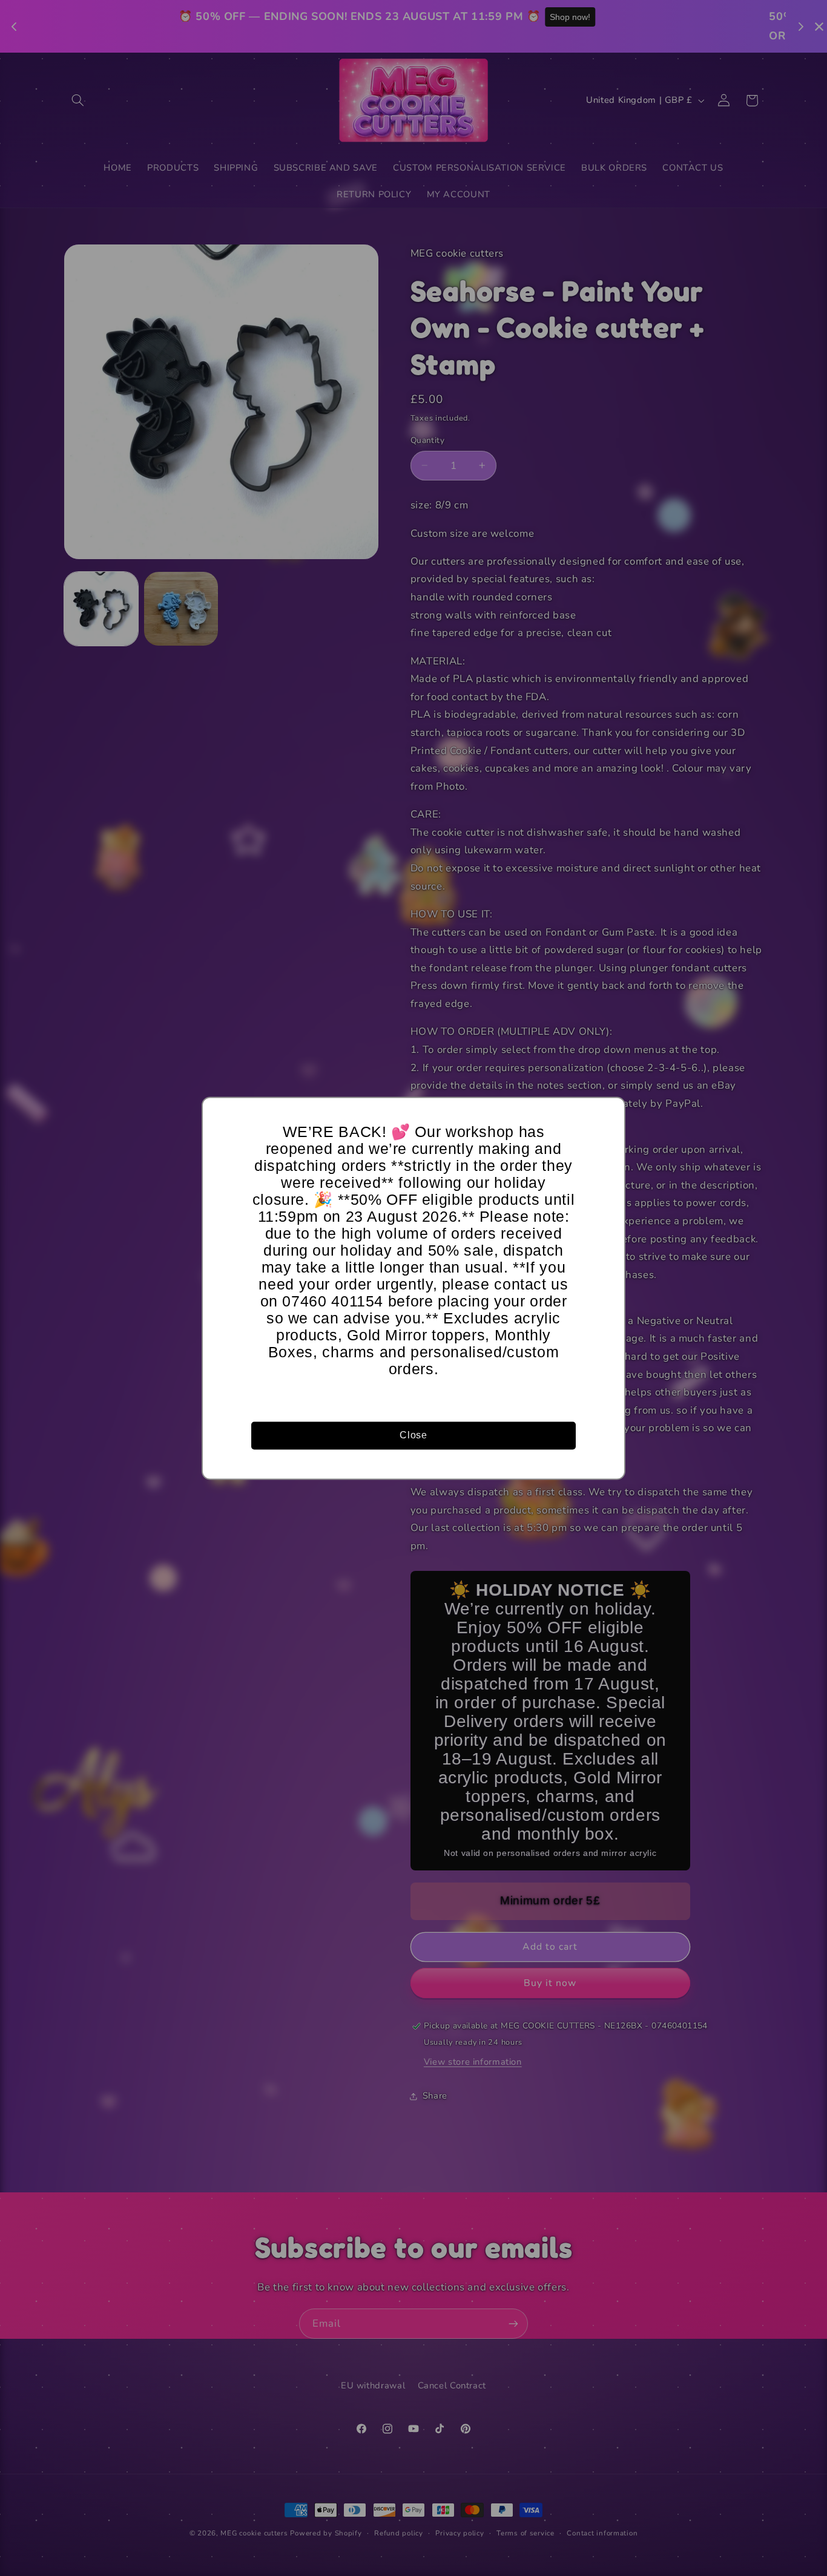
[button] (610, 1112)
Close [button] (413, 1435)
